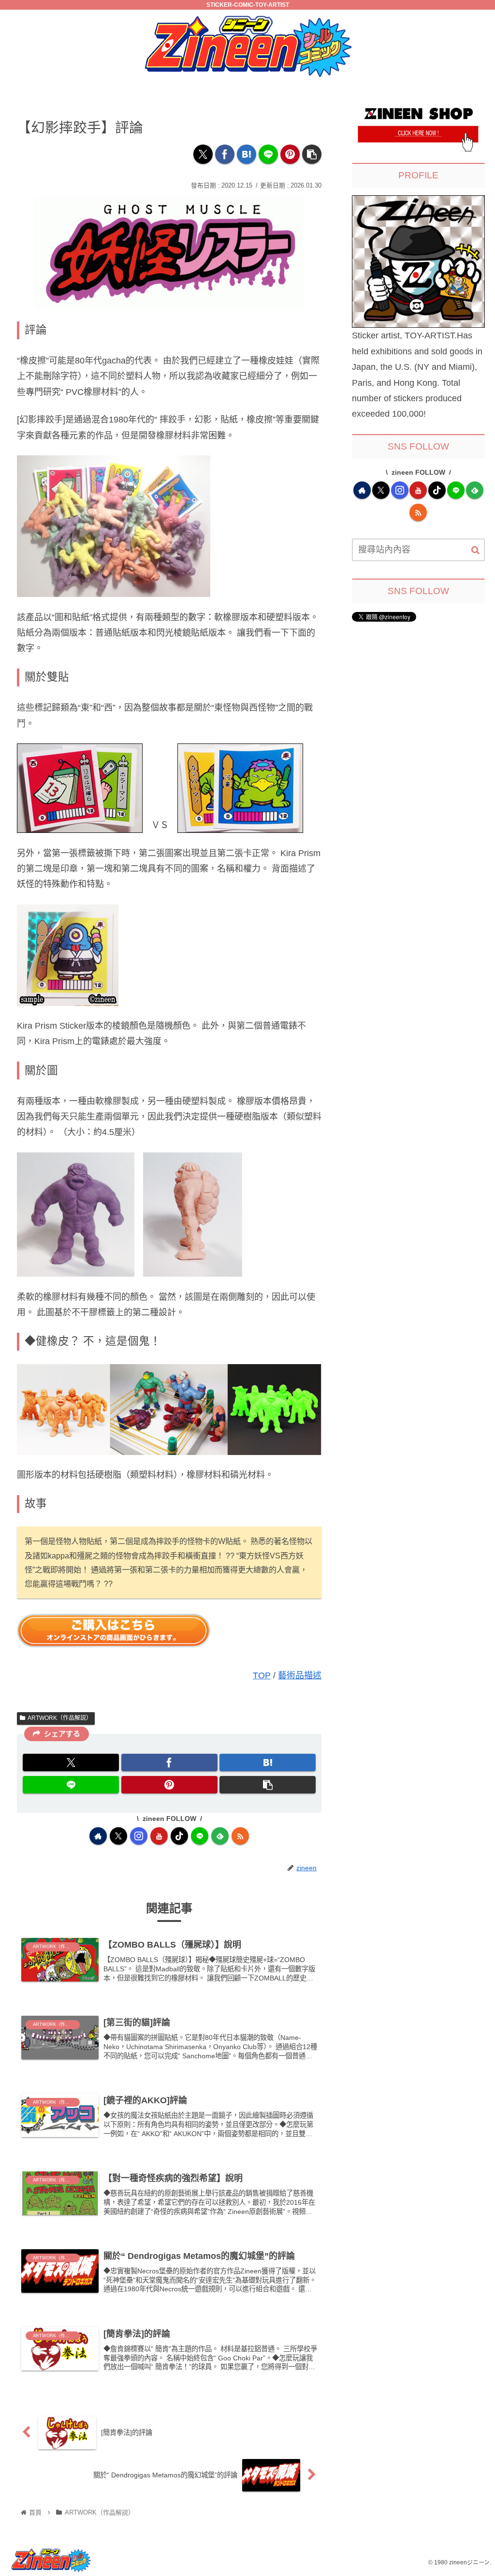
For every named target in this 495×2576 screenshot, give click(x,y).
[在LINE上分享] (268, 154)
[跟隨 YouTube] (159, 1836)
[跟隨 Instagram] (139, 1836)
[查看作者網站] (98, 1836)
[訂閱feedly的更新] (220, 1836)
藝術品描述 (300, 1675)
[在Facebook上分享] (225, 154)
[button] (312, 154)
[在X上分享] (203, 154)
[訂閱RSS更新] (240, 1836)
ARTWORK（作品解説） (60, 1718)
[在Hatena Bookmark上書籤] (247, 154)
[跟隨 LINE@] (200, 1836)
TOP (262, 1675)
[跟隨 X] (118, 1836)
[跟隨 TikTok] (179, 1836)
